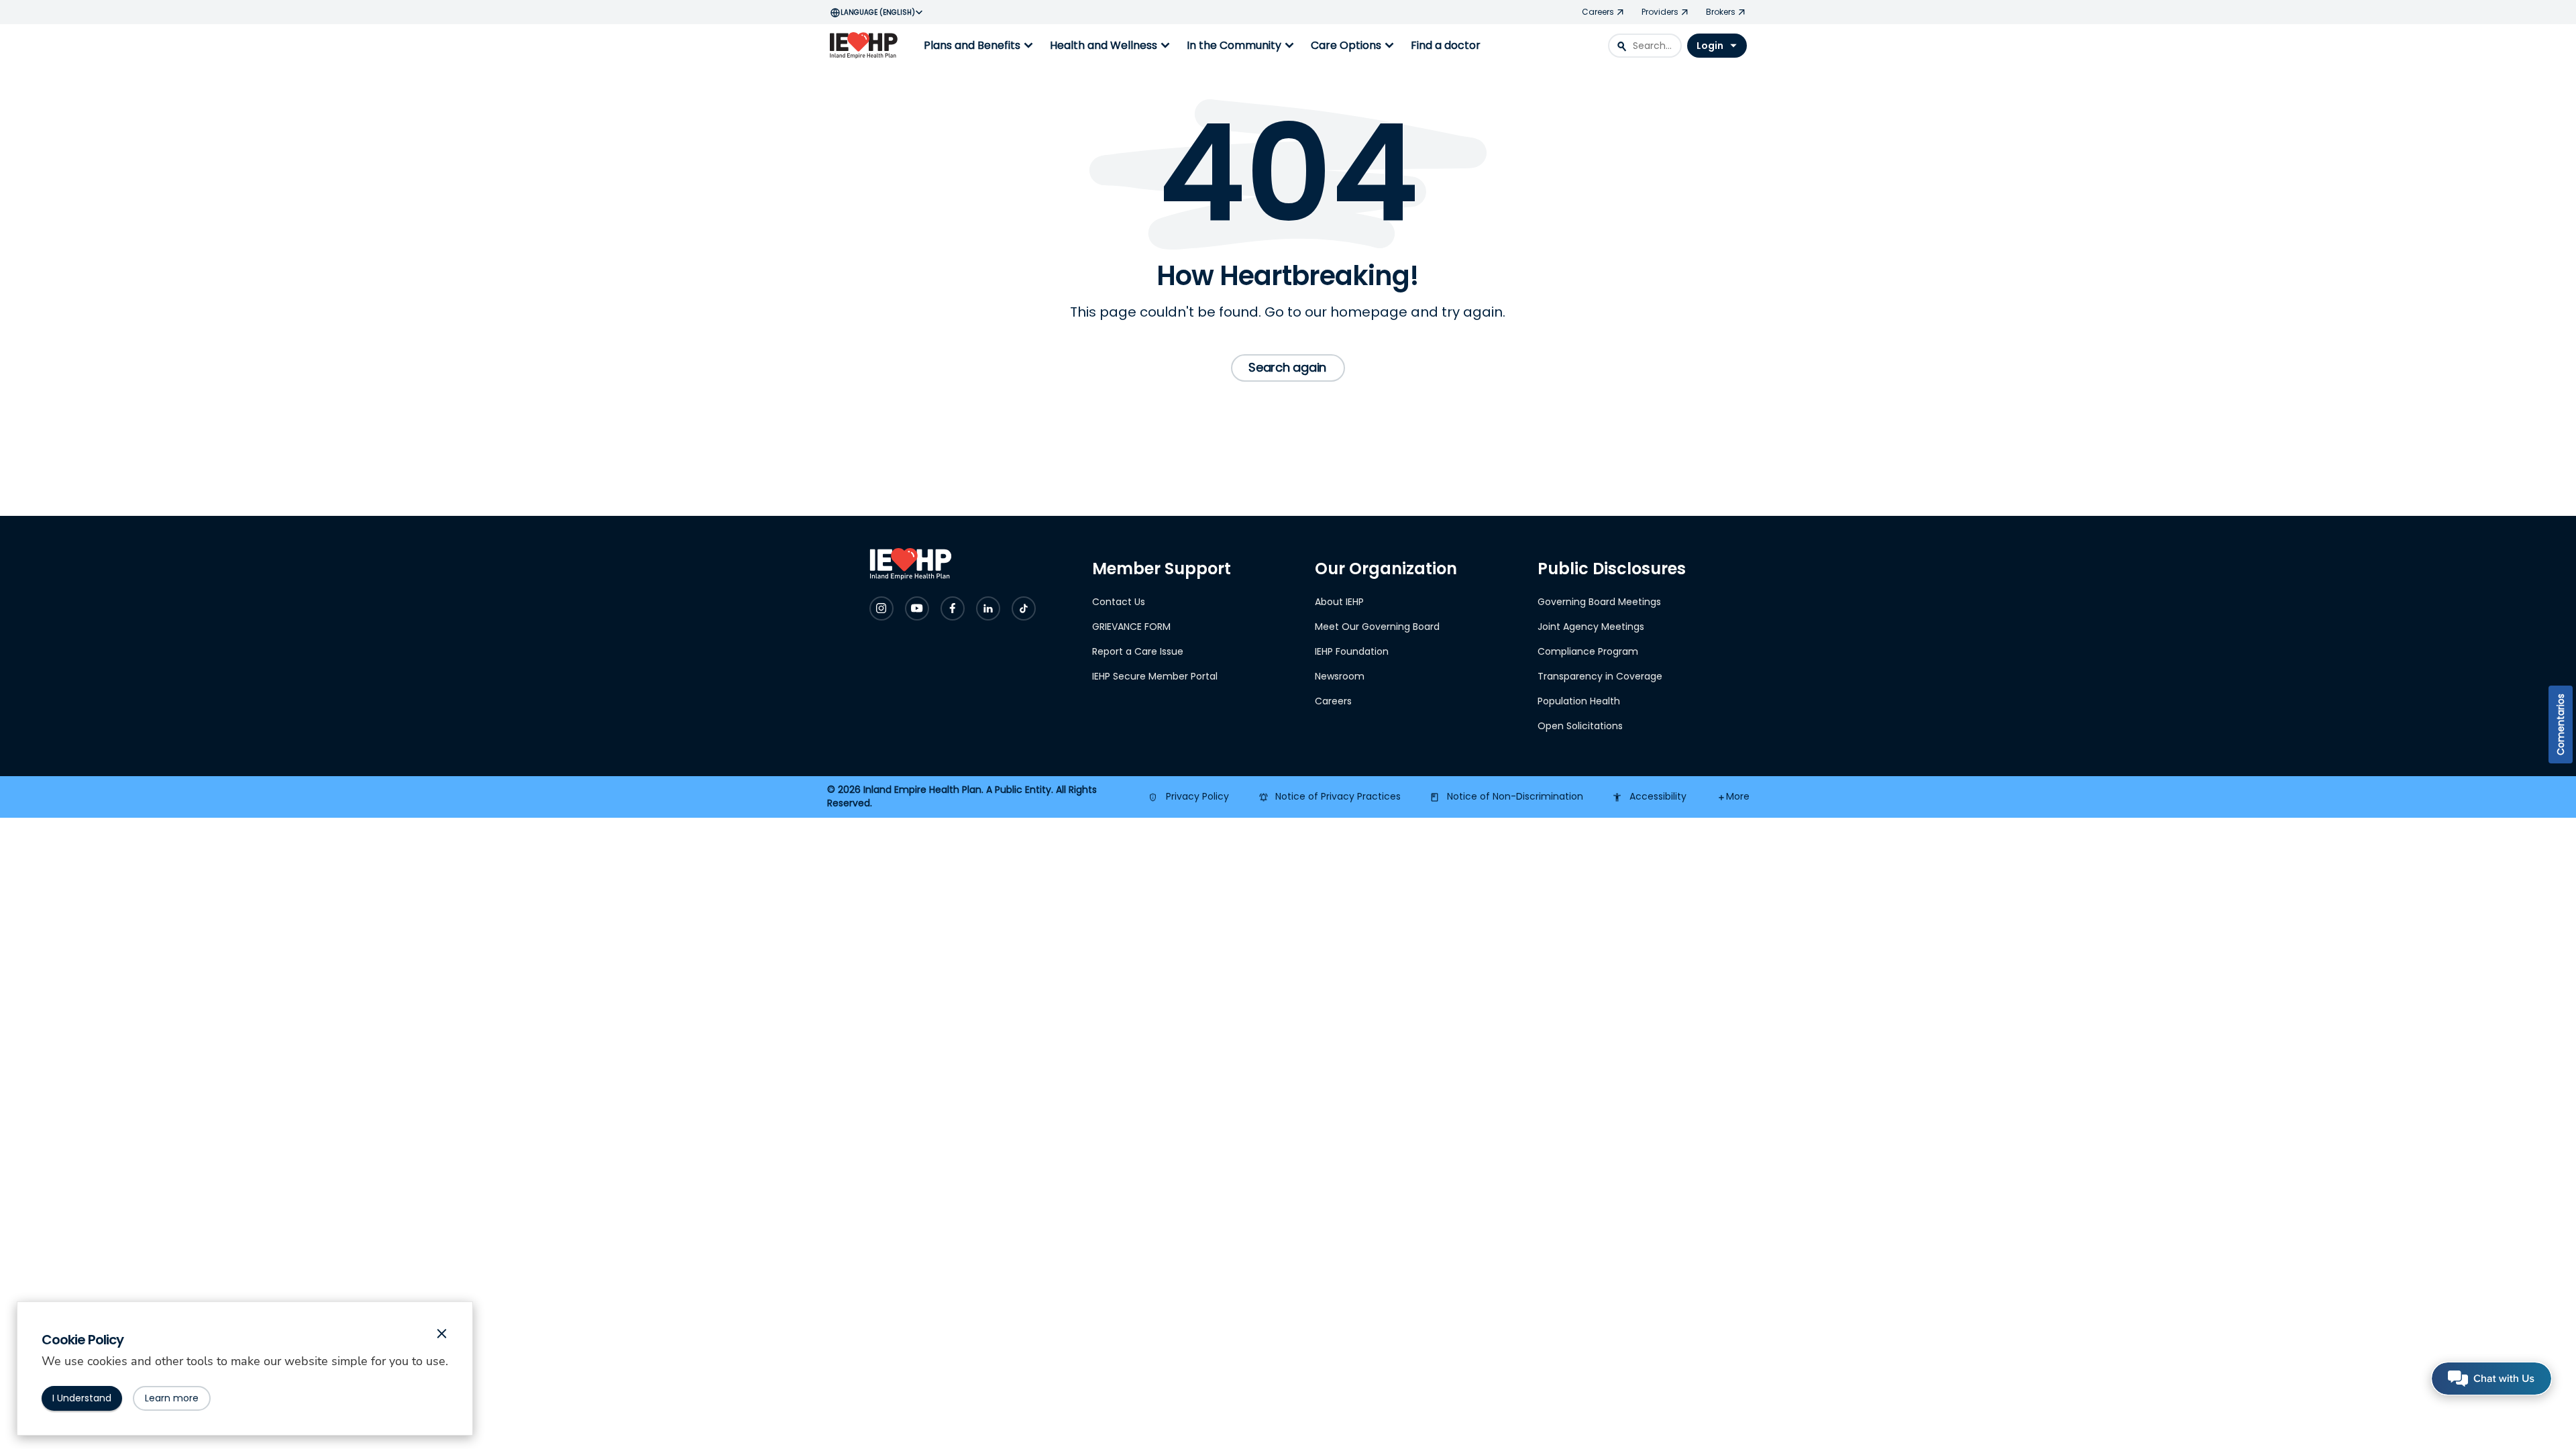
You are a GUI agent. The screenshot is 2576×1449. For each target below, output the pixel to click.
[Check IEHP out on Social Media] (881, 608)
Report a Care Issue (1138, 651)
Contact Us (1119, 602)
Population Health (1579, 701)
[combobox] (1645, 46)
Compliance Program (1588, 651)
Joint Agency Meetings (1591, 627)
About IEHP (1339, 602)
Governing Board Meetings (1599, 602)
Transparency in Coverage (1600, 676)
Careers (1333, 701)
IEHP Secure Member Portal (1155, 676)
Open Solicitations (1580, 726)
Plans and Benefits (980, 46)
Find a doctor (1446, 45)
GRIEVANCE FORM (1131, 627)
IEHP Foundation (1352, 651)
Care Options (1354, 46)
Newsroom (1340, 676)
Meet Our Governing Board (1377, 627)
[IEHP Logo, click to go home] (867, 46)
